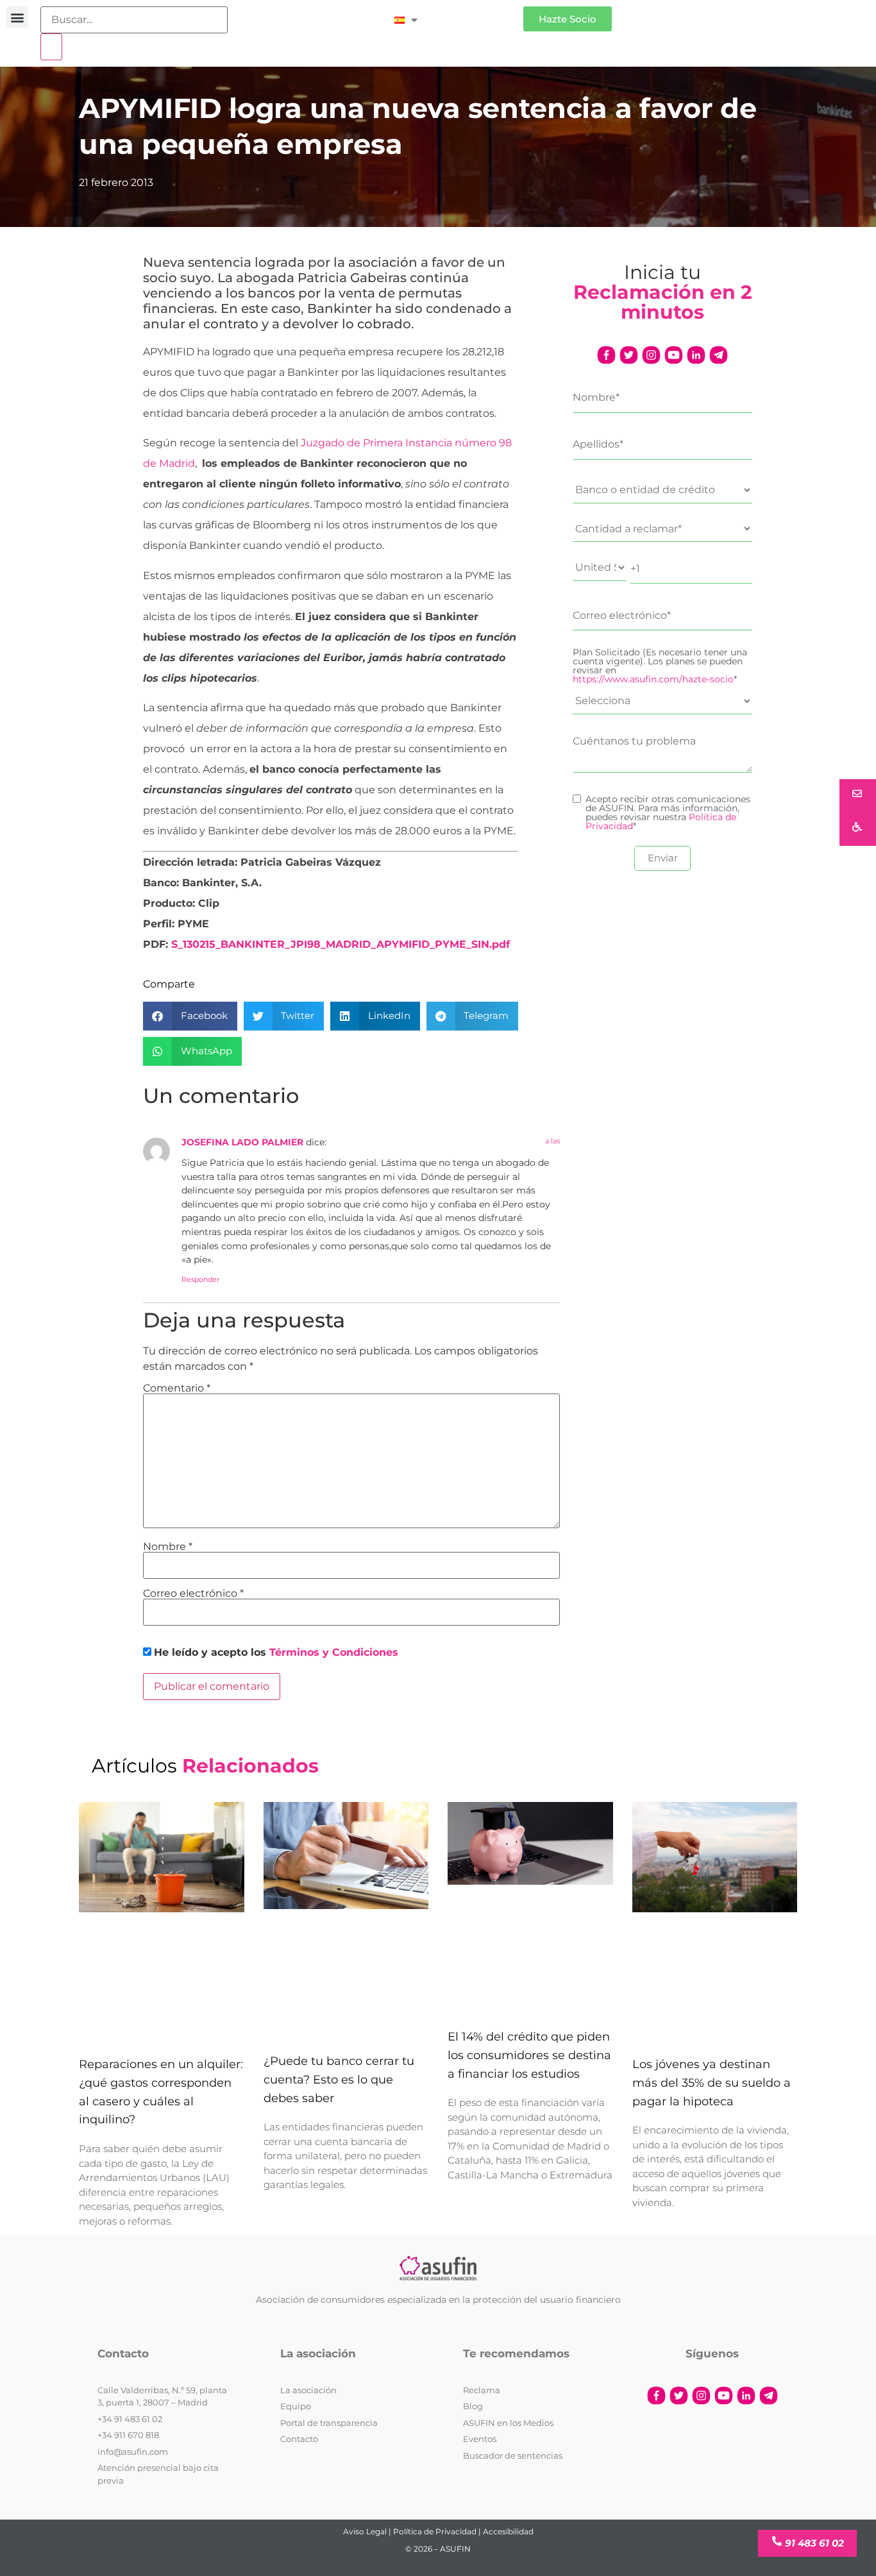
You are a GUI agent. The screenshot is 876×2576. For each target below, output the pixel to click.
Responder (200, 1279)
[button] (17, 17)
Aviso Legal (365, 2531)
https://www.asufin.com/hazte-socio (653, 679)
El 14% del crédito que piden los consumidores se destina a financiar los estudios (529, 2055)
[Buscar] (51, 47)
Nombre (168, 1547)
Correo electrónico (193, 1594)
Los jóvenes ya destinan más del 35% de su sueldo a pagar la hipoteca (712, 2083)
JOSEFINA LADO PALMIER (242, 1142)
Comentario (177, 1388)
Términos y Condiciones (334, 1652)
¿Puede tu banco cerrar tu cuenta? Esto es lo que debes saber (339, 2080)
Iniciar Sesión (477, 14)
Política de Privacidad (435, 2531)
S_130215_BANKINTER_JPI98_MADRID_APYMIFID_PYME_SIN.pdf (341, 944)
